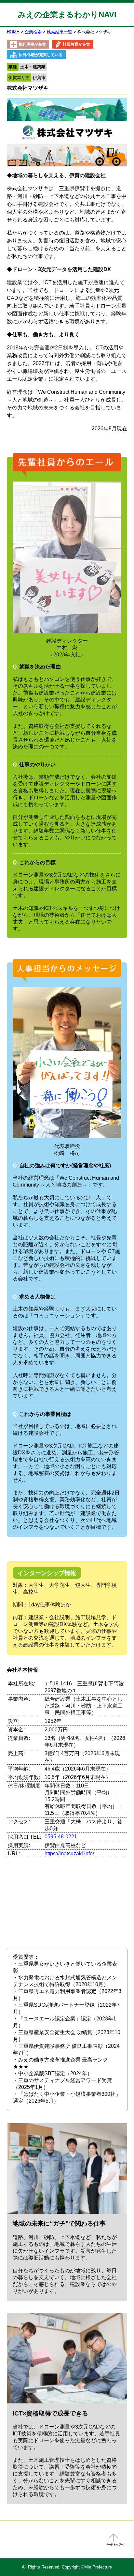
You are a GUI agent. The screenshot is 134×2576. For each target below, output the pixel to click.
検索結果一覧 (60, 32)
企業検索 (33, 32)
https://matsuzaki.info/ (69, 1854)
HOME (13, 32)
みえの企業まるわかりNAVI (67, 15)
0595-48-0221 (61, 1837)
